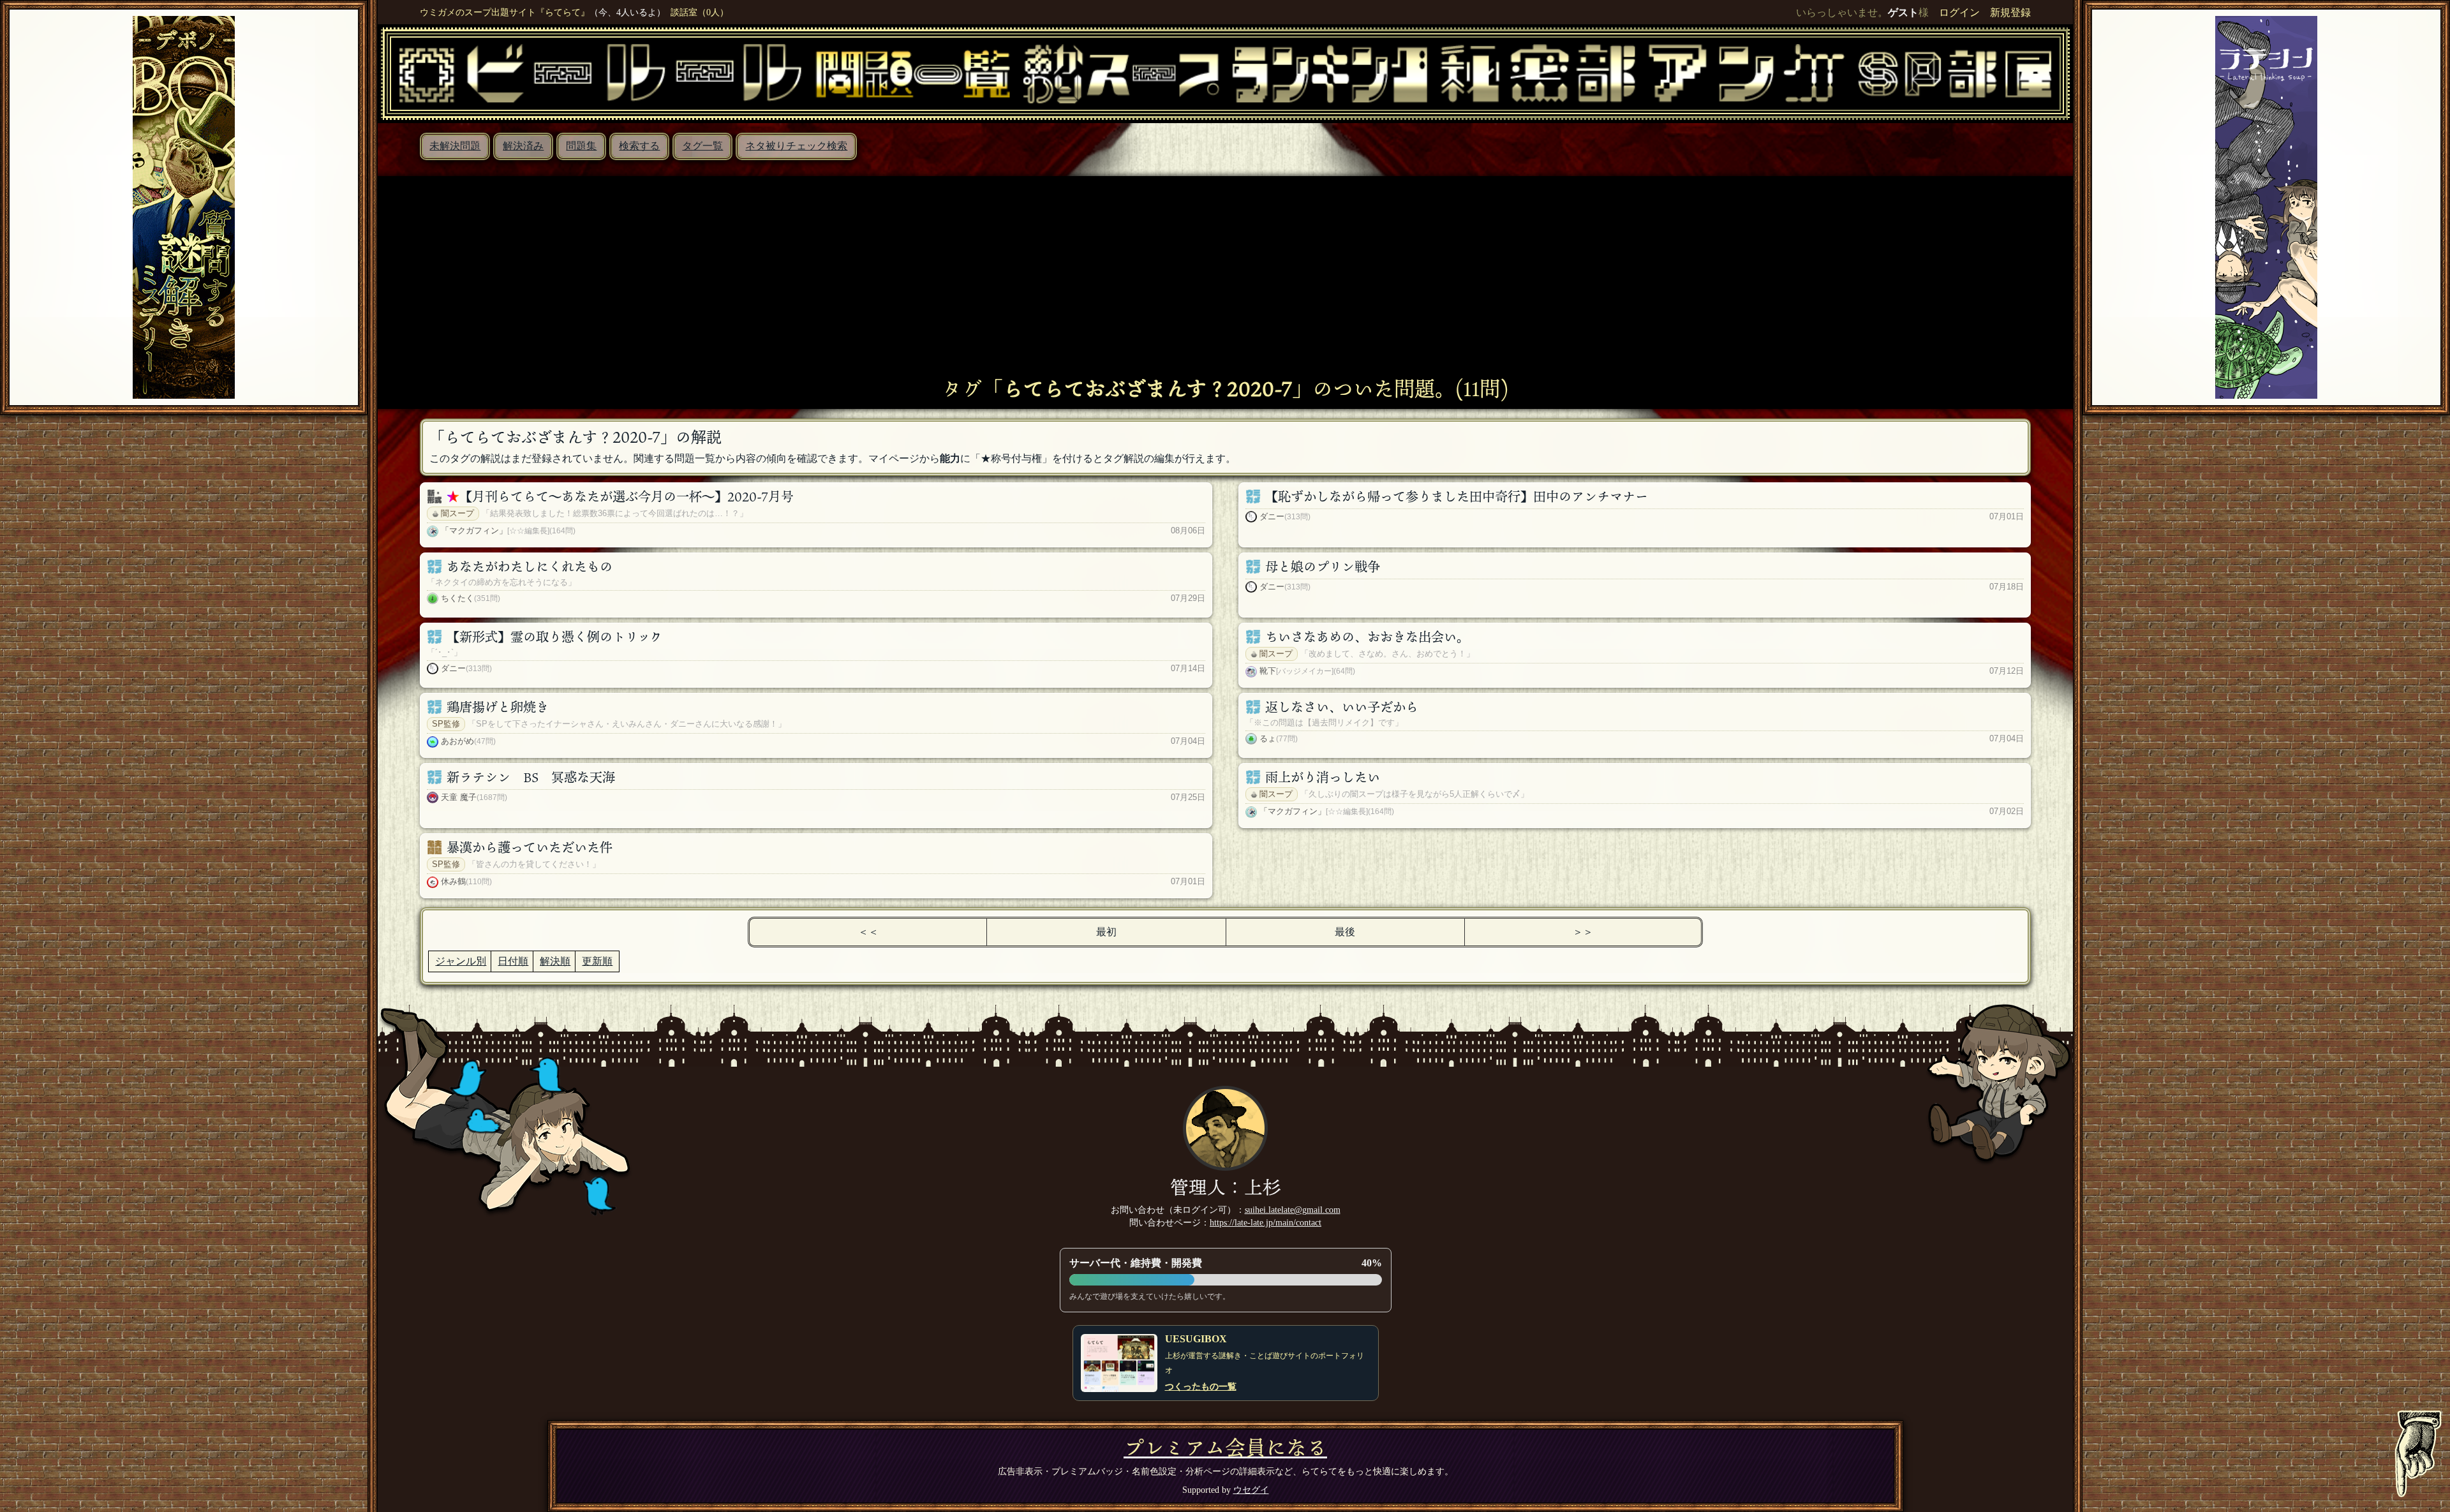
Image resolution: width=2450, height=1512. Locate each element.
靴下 (1268, 671)
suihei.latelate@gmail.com (1293, 1210)
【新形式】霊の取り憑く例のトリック (554, 637)
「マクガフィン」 (474, 530)
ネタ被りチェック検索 (796, 146)
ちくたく (457, 598)
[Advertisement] (1226, 281)
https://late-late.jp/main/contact (1266, 1222)
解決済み (523, 146)
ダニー (1272, 516)
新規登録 (2010, 12)
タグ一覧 (702, 146)
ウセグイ (1251, 1490)
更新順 (597, 961)
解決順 (555, 961)
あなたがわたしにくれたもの (530, 567)
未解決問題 (455, 146)
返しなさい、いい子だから (1342, 707)
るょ (1268, 738)
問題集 (581, 146)
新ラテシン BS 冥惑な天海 (531, 777)
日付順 (513, 961)
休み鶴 (453, 881)
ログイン (1959, 12)
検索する (639, 146)
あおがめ (457, 741)
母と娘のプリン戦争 (1323, 567)
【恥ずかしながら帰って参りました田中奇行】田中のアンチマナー (1457, 496)
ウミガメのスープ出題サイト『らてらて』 (505, 12)
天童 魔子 (459, 797)
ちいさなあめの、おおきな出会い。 (1367, 637)
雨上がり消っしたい (1323, 777)
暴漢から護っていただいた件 (530, 847)
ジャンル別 (461, 961)
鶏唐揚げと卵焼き (498, 707)
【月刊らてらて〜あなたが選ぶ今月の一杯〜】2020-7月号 (627, 496)
